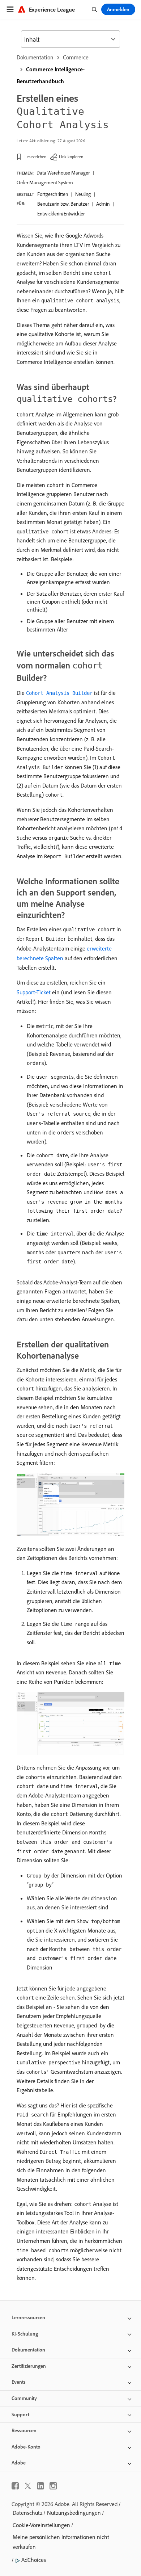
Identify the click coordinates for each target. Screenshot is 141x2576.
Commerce (76, 57)
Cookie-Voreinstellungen (41, 2525)
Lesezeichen (35, 157)
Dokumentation (35, 57)
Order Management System (45, 182)
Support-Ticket (34, 992)
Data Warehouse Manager (63, 173)
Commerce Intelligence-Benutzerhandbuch (51, 75)
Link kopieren (71, 157)
